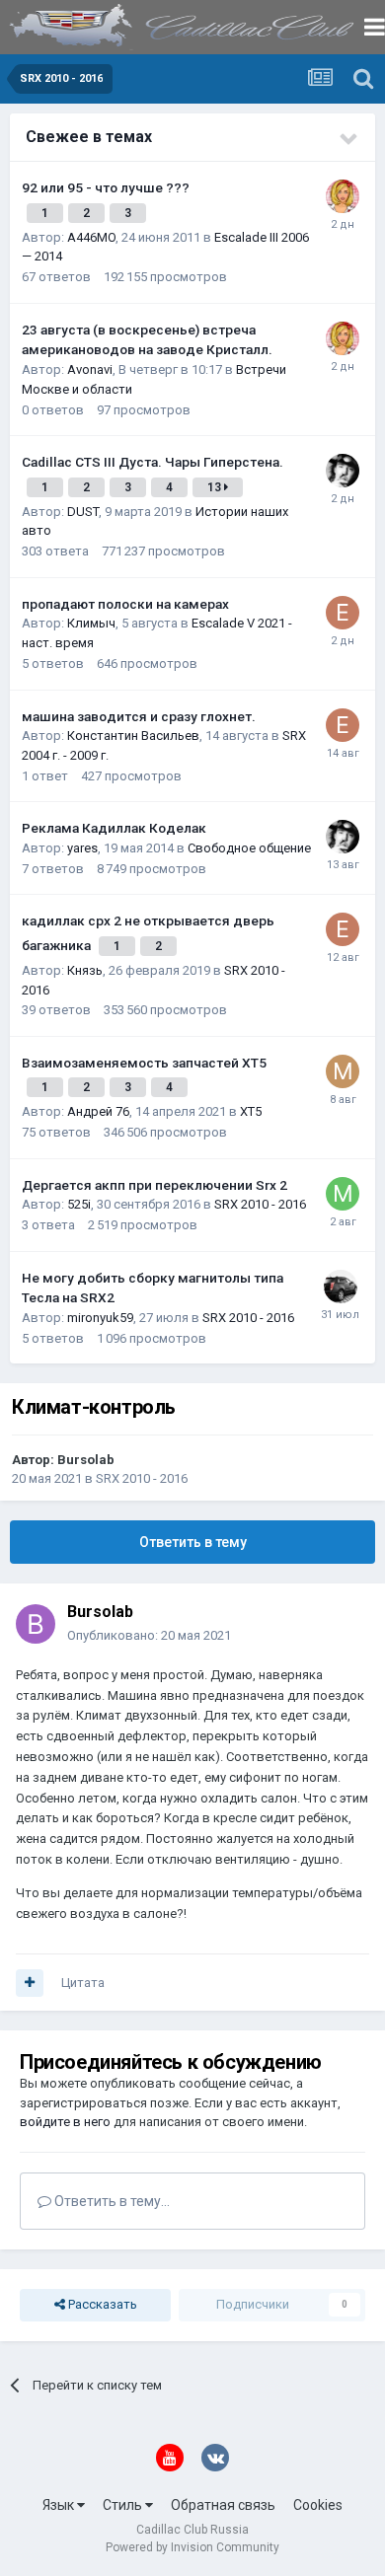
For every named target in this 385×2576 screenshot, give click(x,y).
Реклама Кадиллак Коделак (114, 828)
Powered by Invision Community (192, 2547)
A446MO (91, 237)
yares (82, 848)
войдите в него (65, 2122)
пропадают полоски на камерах (125, 604)
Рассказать (101, 2304)
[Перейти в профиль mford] (343, 1071)
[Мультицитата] (30, 1983)
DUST (83, 512)
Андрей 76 (98, 1111)
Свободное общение (249, 848)
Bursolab (86, 1460)
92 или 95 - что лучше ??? (106, 187)
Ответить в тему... (111, 2201)
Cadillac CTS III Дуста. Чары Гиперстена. (153, 462)
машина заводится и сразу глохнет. (139, 716)
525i (79, 1204)
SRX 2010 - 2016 (260, 1204)
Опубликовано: (149, 1635)
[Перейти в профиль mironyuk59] (341, 1287)
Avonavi (90, 369)
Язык (60, 2505)
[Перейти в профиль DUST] (343, 471)
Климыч (91, 623)
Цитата (83, 1983)
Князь (85, 970)
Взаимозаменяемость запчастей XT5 (144, 1063)
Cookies (318, 2505)
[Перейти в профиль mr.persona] (343, 1194)
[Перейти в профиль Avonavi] (343, 196)
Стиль (124, 2505)
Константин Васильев (133, 736)
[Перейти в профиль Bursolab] (36, 1624)
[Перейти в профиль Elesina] (343, 613)
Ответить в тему (193, 1542)
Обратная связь (223, 2505)
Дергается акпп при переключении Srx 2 (154, 1185)
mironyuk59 (100, 1318)
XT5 (251, 1111)
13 (216, 487)
